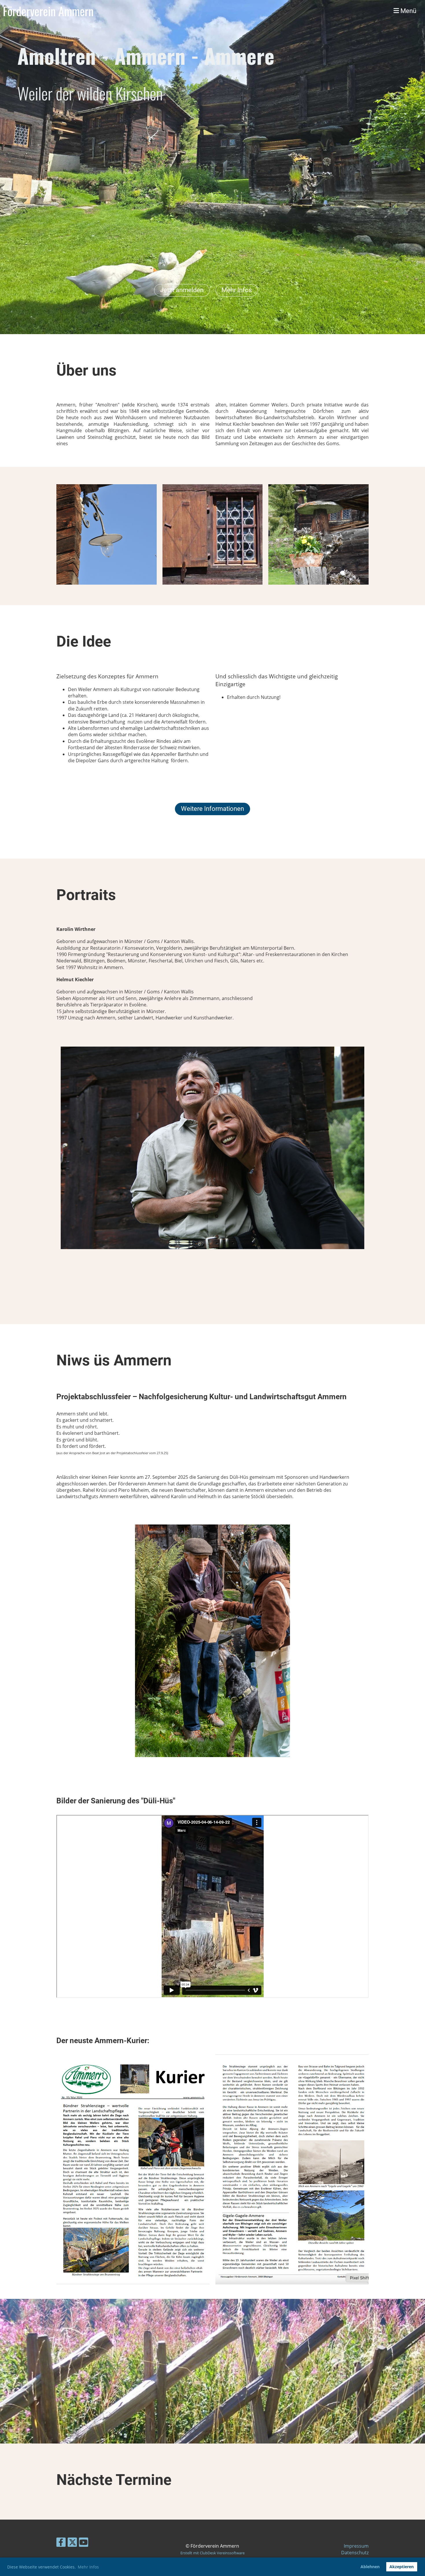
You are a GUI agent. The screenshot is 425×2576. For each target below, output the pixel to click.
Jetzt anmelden (182, 290)
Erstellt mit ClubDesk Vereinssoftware (212, 2553)
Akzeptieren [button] (402, 2567)
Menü (408, 11)
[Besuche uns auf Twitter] (72, 2543)
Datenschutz (355, 2553)
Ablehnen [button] (370, 2567)
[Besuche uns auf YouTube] (84, 2543)
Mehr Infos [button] (88, 2567)
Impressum (356, 2546)
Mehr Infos (237, 290)
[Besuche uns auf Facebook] (61, 2543)
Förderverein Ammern (48, 11)
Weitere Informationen (212, 809)
